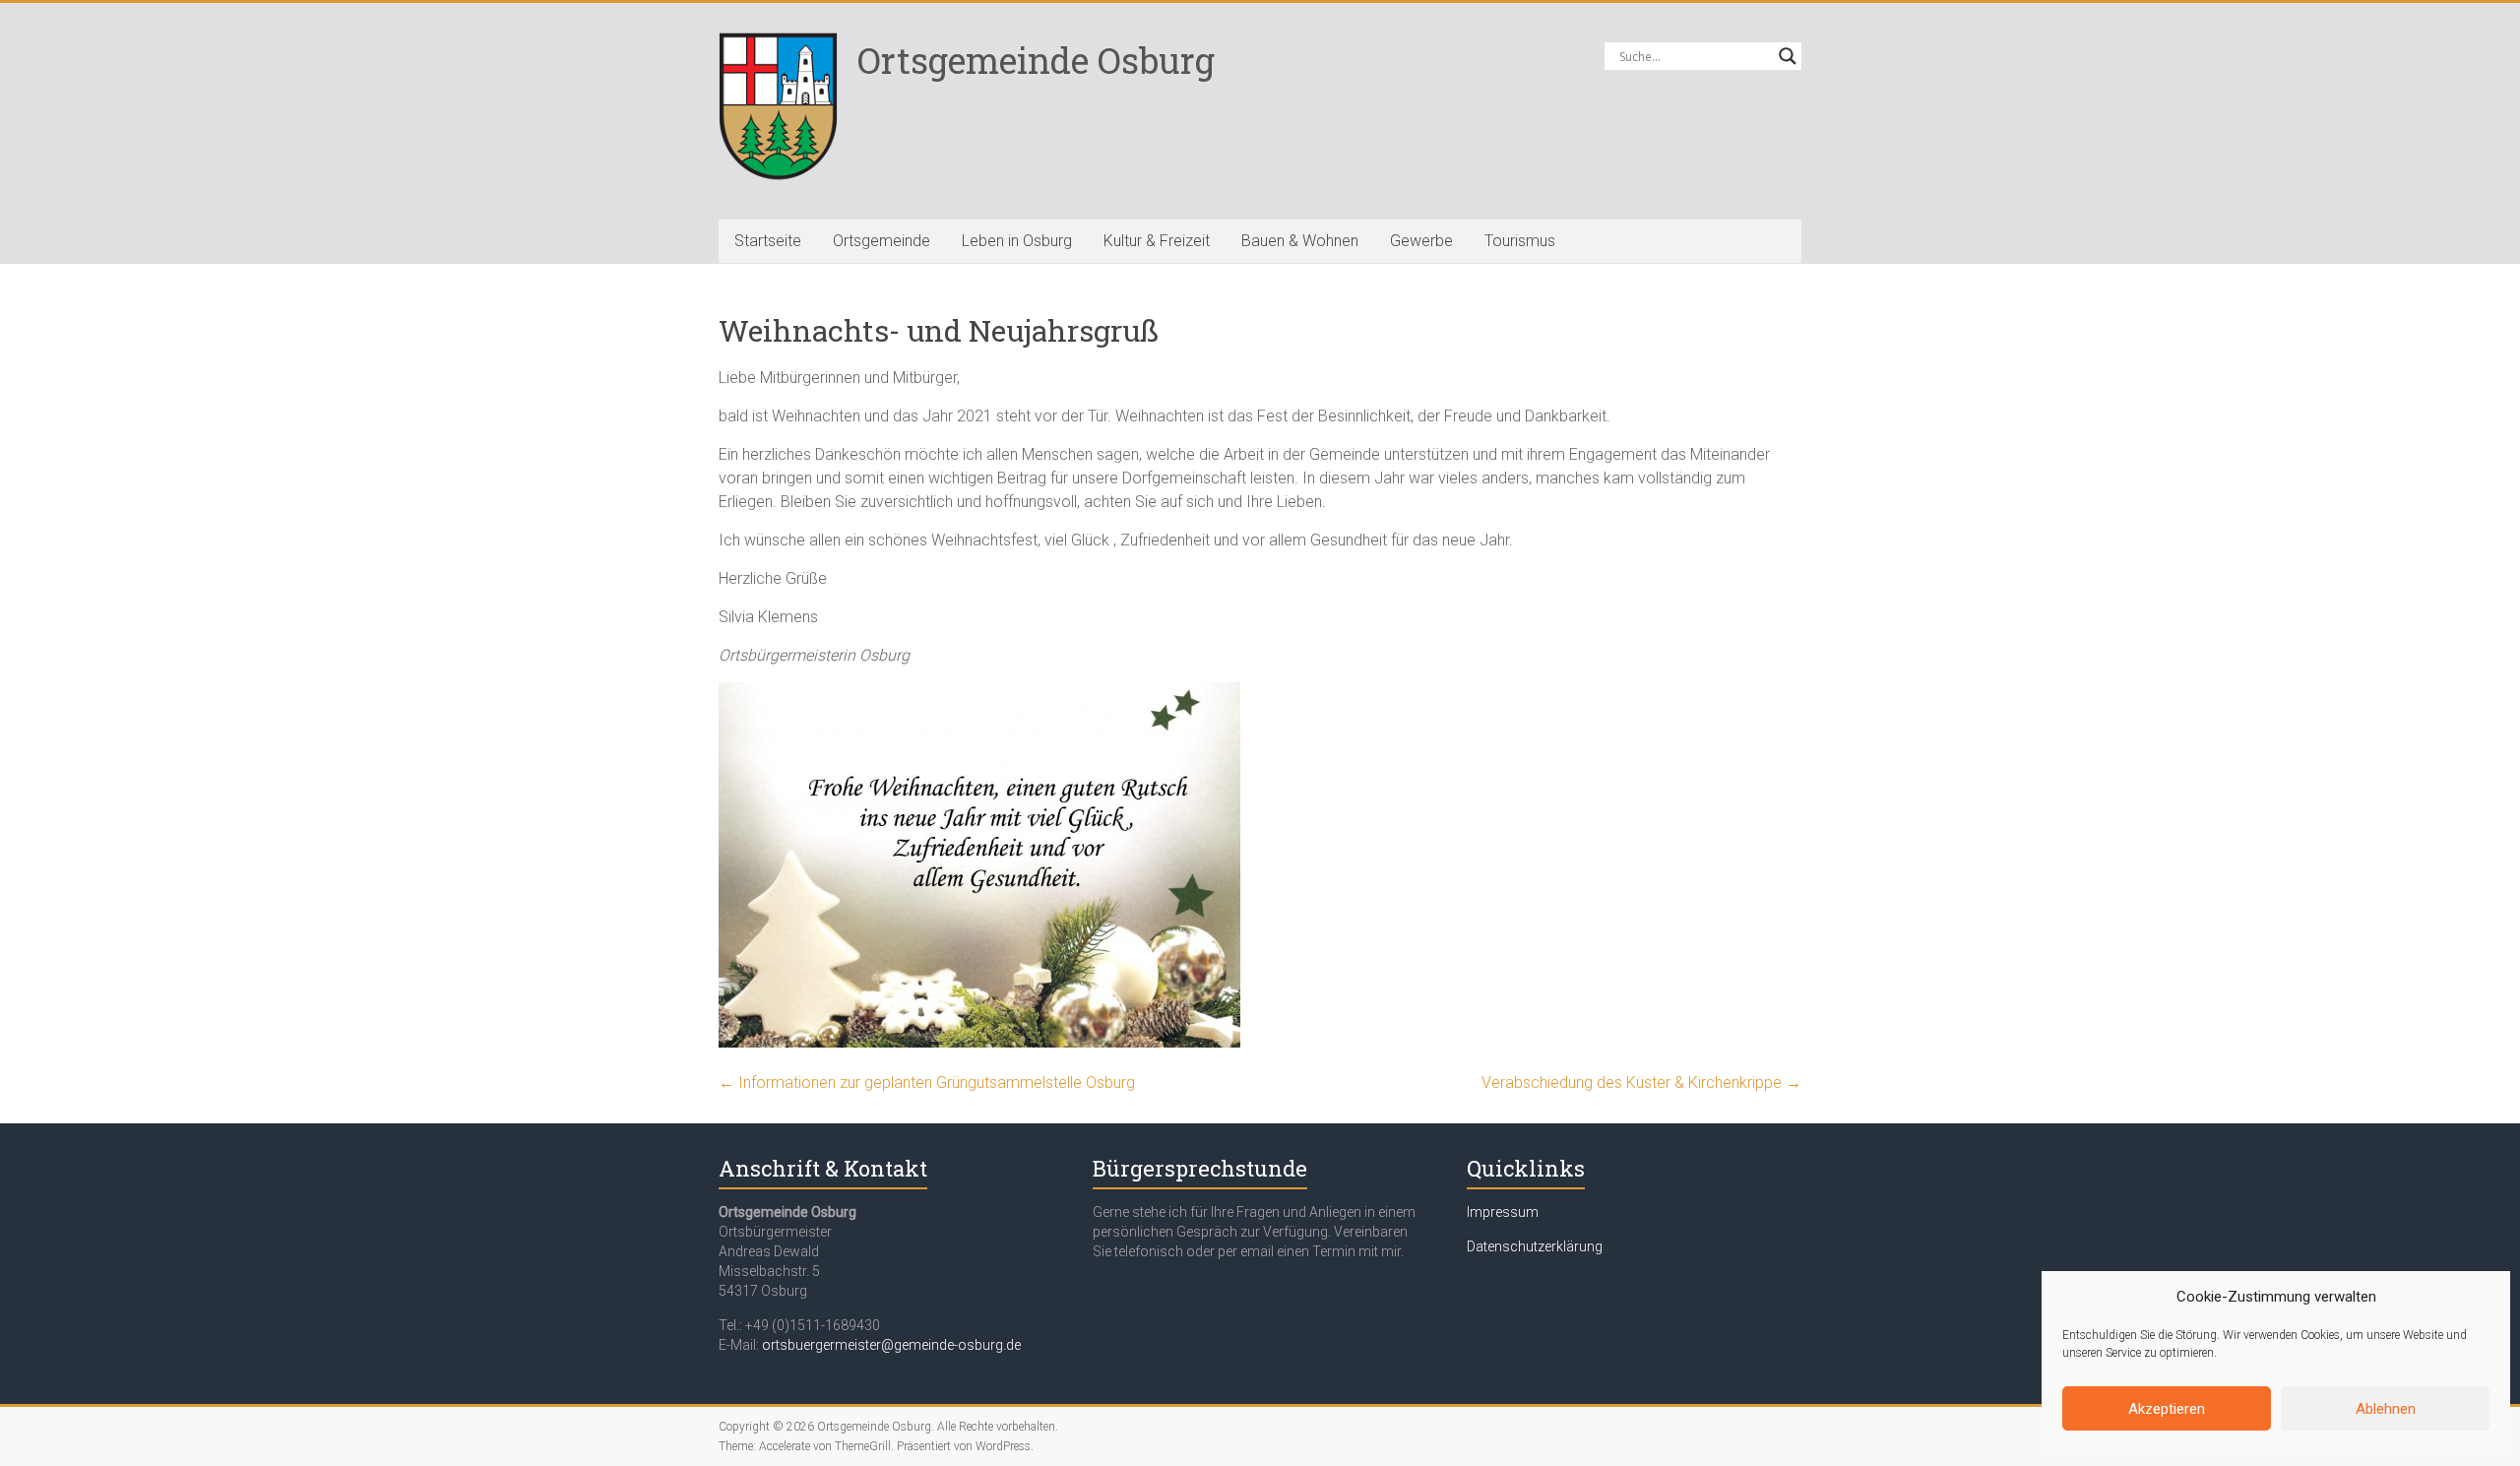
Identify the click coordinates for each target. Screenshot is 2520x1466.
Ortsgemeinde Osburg (1036, 60)
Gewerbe (1421, 241)
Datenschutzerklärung (1535, 1246)
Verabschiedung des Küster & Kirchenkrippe (1641, 1083)
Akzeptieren (2167, 1409)
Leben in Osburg (1017, 241)
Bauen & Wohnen (1300, 241)
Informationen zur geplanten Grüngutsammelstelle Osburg (927, 1083)
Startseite (768, 241)
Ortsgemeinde (882, 241)
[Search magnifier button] (1788, 56)
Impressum (1503, 1212)
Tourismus (1520, 241)
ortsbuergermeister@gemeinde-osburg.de (891, 1345)
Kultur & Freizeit (1157, 241)
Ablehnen (2386, 1409)
